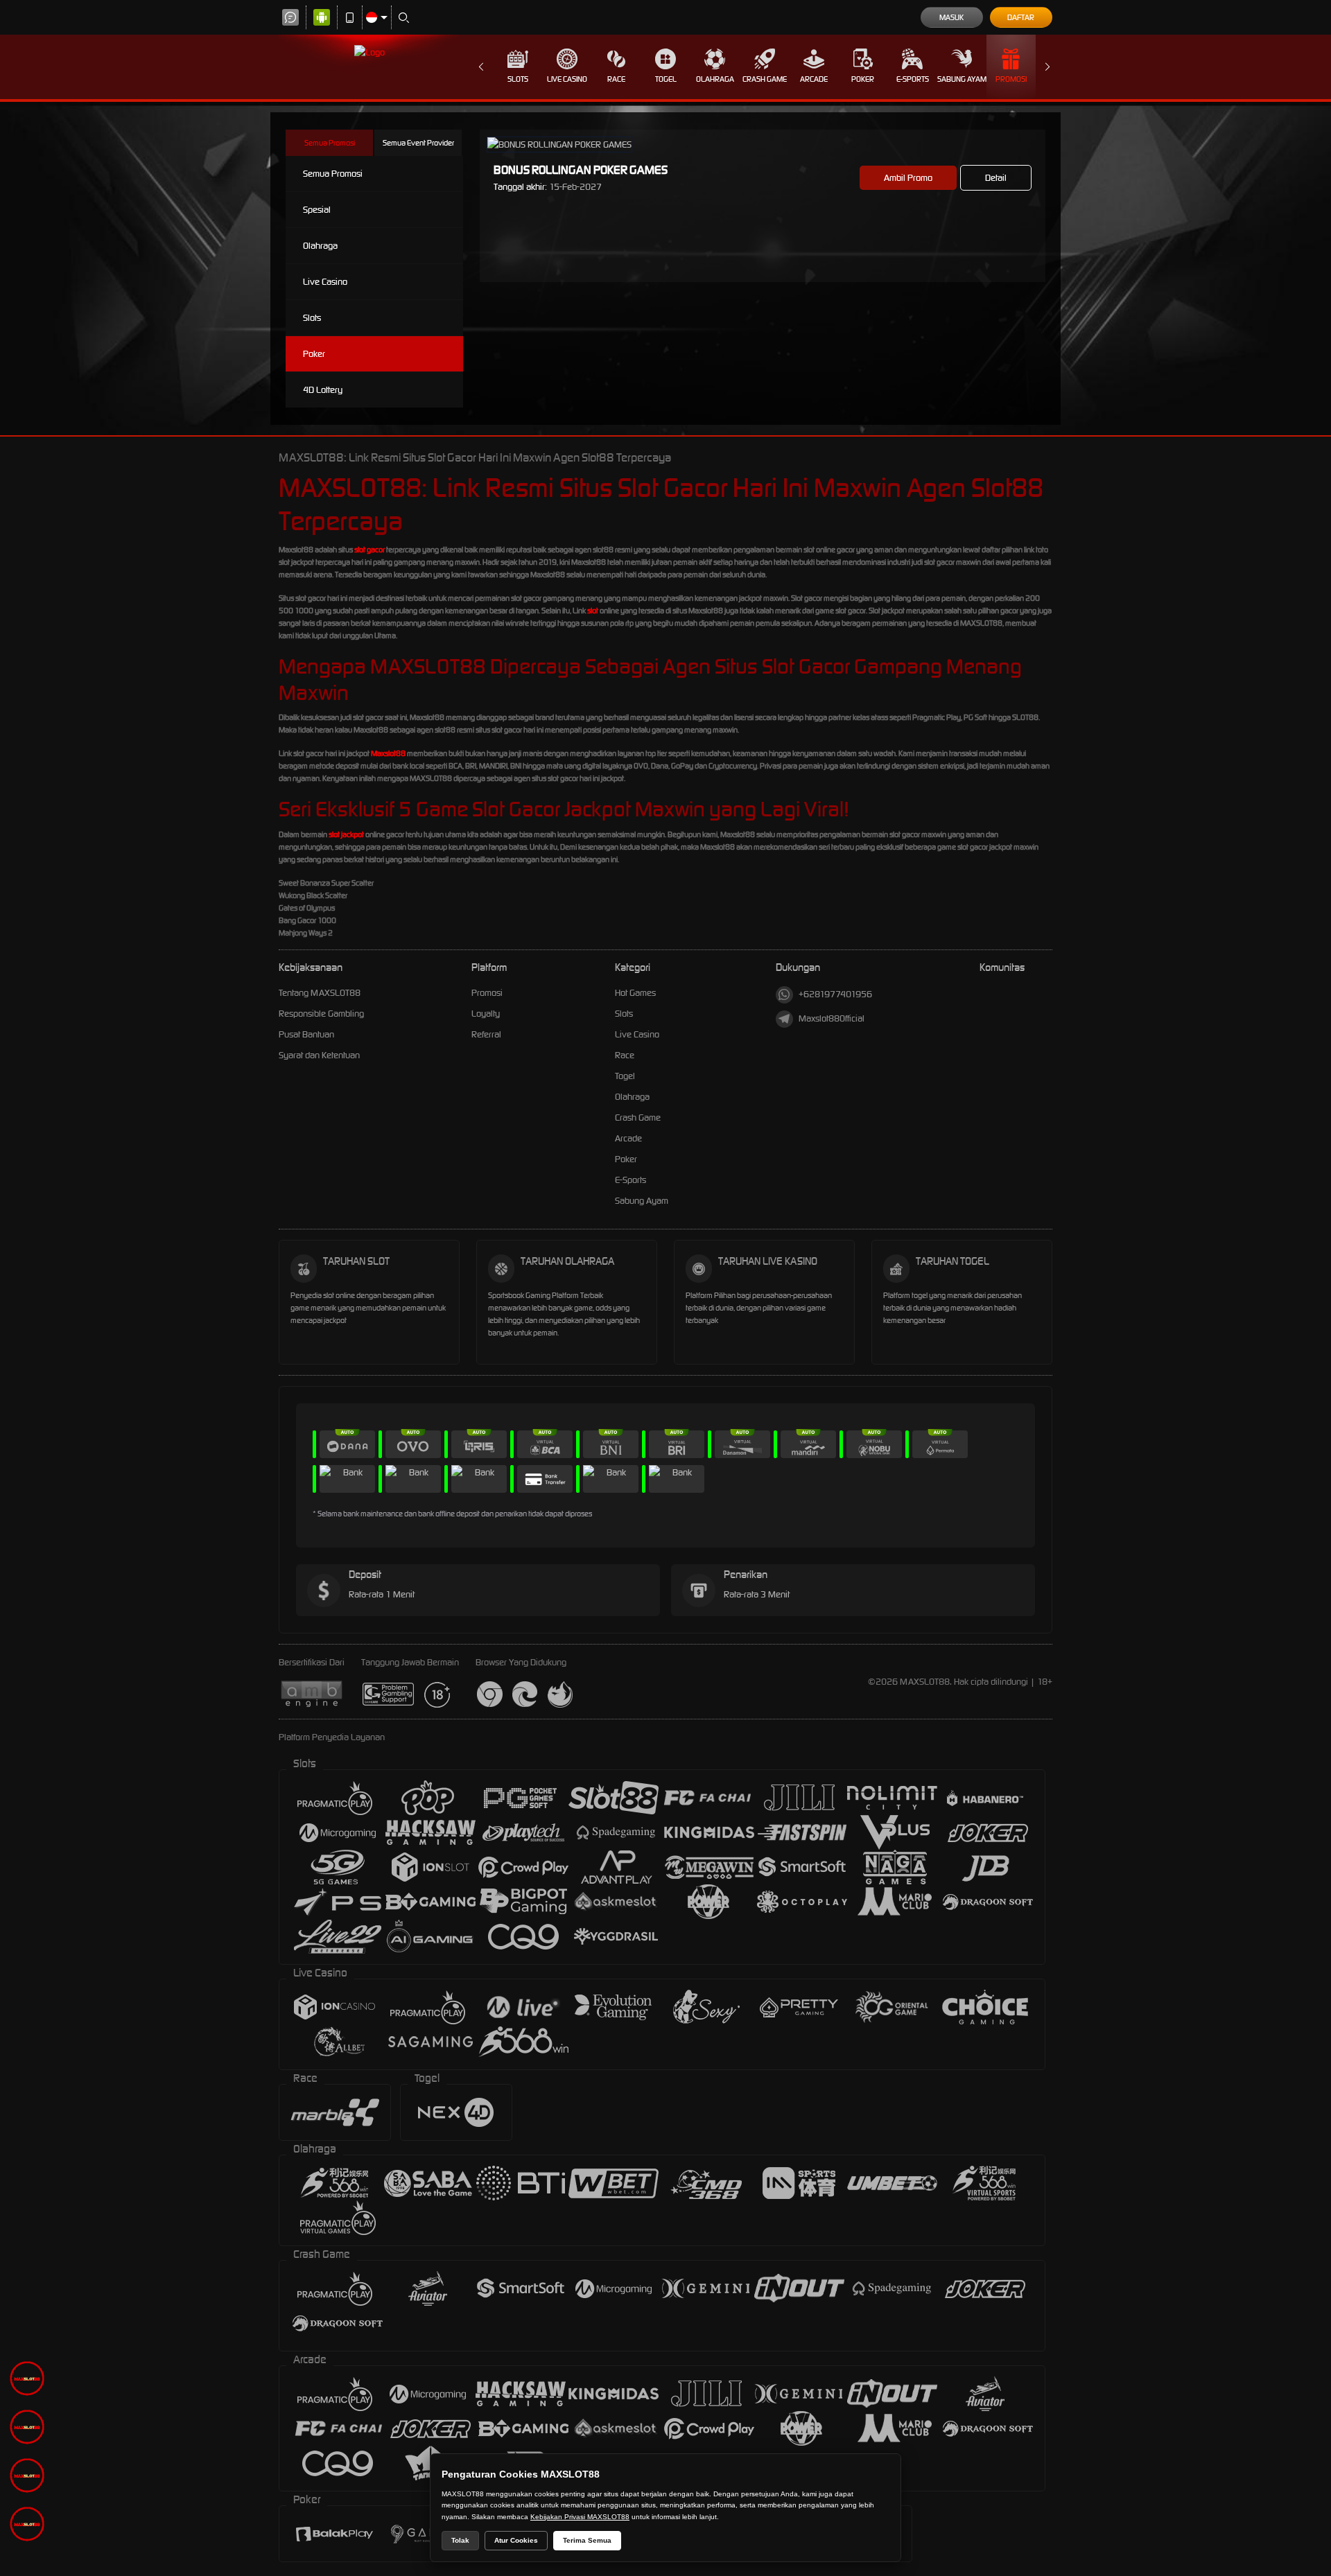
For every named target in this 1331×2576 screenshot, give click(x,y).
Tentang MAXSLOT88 (320, 993)
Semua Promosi (330, 143)
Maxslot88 (388, 753)
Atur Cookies (516, 2540)
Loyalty (486, 1014)
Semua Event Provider (418, 143)
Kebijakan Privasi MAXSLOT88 (580, 2517)
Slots (518, 79)
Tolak (460, 2540)
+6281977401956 (835, 994)
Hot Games (635, 993)
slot (593, 611)
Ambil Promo (908, 178)
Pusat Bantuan (306, 1034)
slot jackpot (346, 834)
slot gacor (369, 550)
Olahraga (715, 79)
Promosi (1011, 79)
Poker (863, 79)
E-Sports (913, 79)
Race (616, 79)
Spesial (317, 210)
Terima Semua (587, 2540)
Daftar (1021, 17)
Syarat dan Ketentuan (319, 1055)
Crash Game (765, 79)
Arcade (814, 79)
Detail (996, 178)
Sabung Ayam (962, 79)
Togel (666, 79)
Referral (486, 1034)
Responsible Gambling (321, 1014)
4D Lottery (323, 390)
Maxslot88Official (832, 1018)
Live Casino (567, 79)
